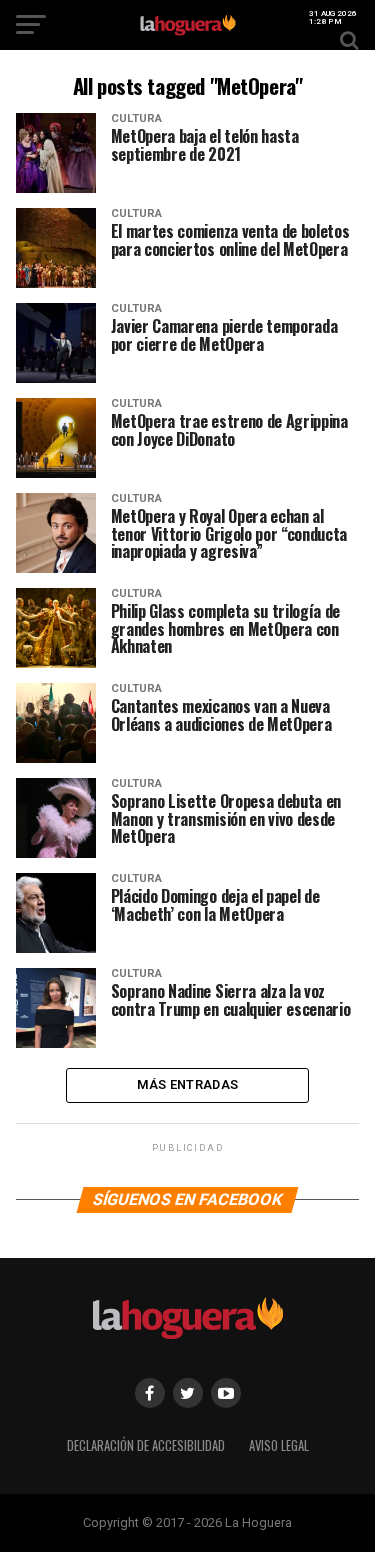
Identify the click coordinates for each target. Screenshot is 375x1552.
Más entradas (187, 1084)
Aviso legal (279, 1445)
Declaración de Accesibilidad (146, 1445)
